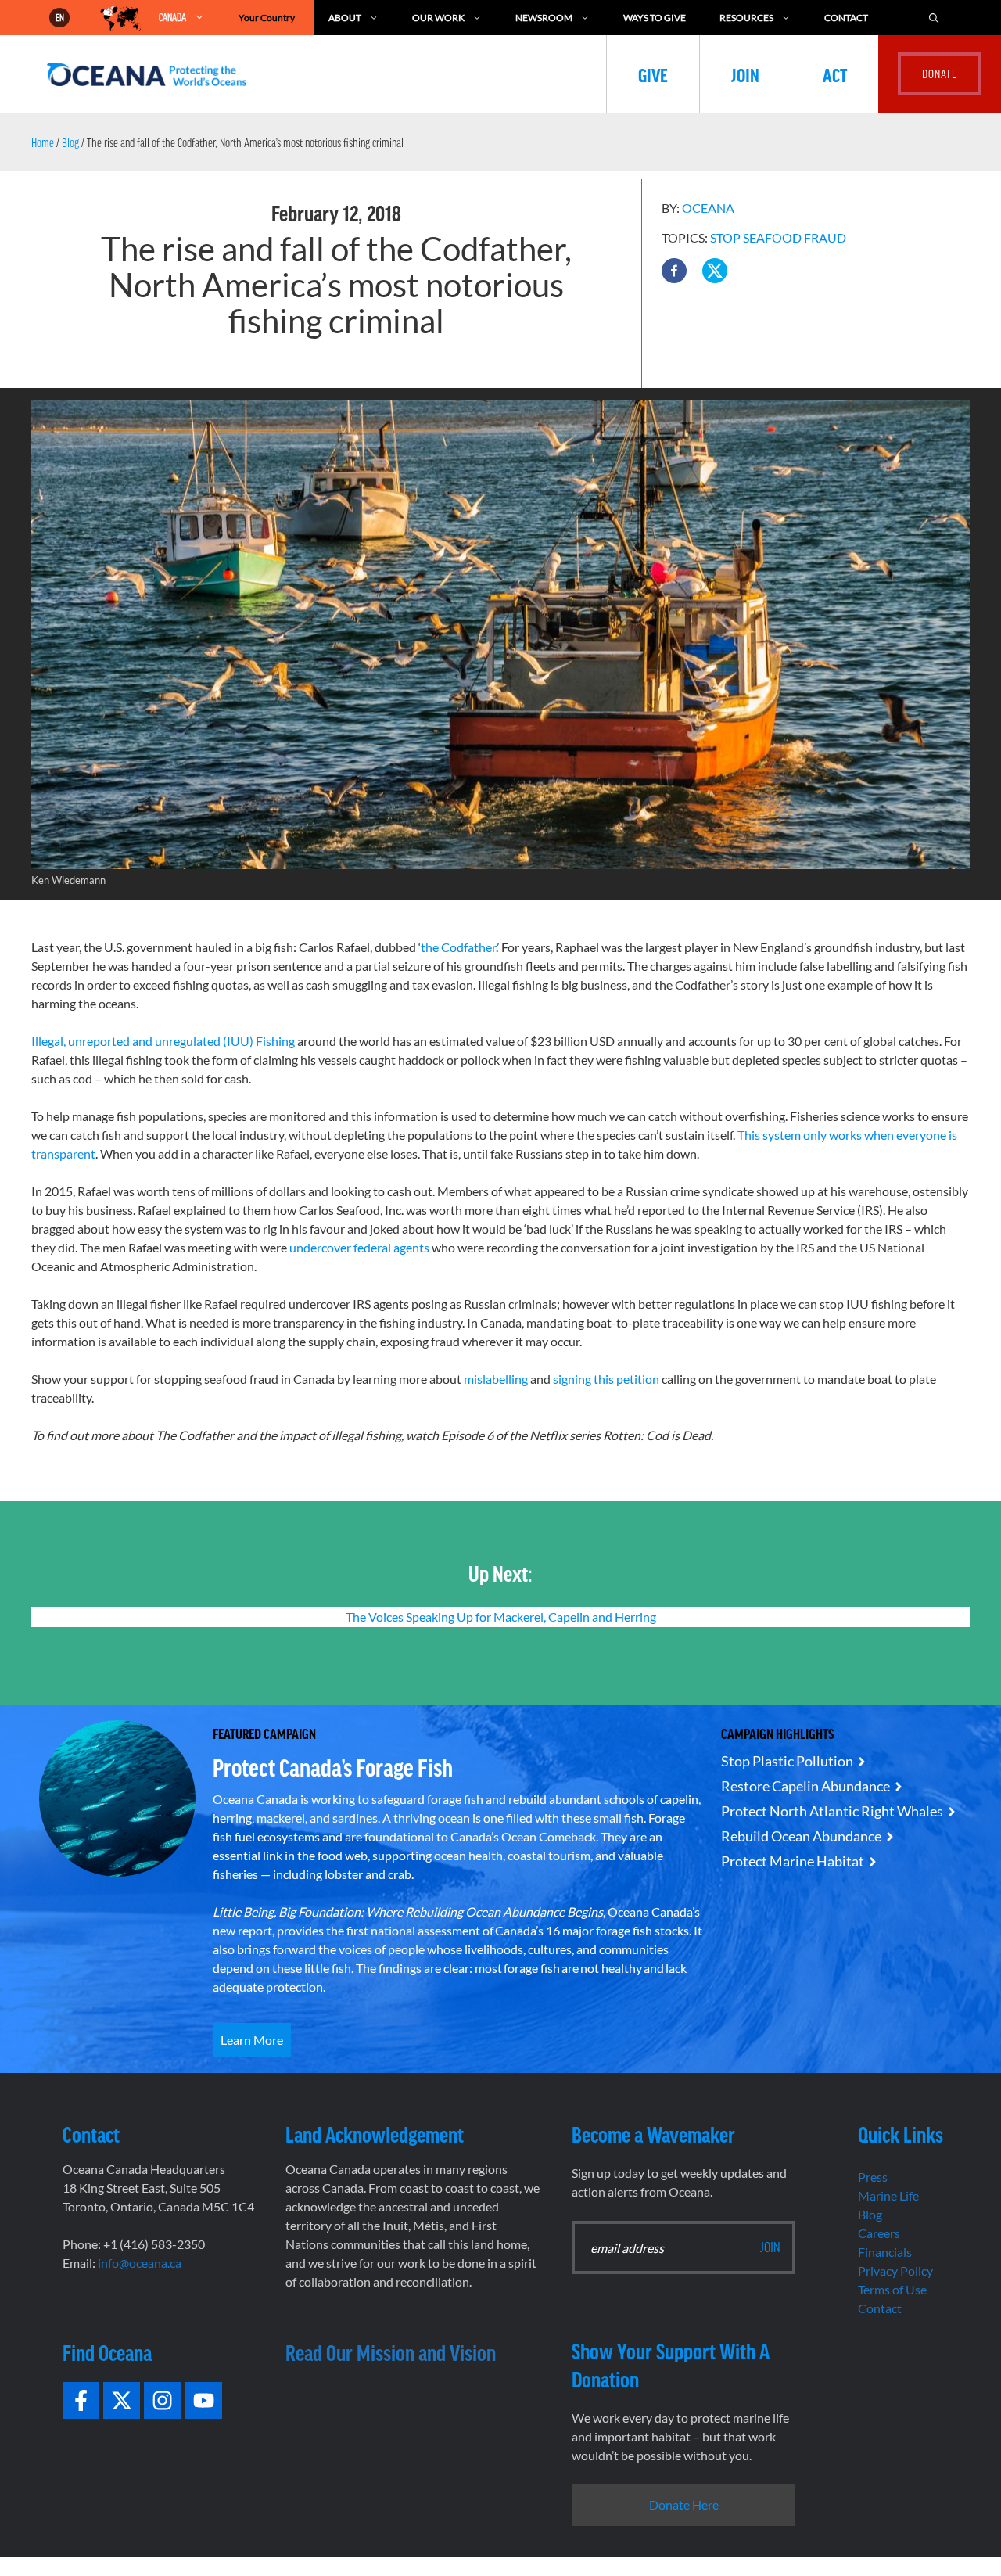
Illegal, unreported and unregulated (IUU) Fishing (164, 1041)
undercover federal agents (358, 1247)
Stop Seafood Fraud (778, 237)
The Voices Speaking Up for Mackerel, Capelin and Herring (501, 1617)
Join (745, 74)
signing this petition (606, 1379)
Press (873, 2177)
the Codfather (458, 947)
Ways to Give (655, 18)
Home (43, 142)
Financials (885, 2252)
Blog (70, 142)
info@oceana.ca (140, 2263)
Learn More (252, 2040)
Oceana (708, 208)
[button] (674, 271)
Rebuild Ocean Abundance (801, 1836)
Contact (846, 18)
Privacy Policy (895, 2271)
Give (653, 74)
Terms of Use (892, 2289)
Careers (879, 2233)
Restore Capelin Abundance (805, 1786)
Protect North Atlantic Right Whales (832, 1811)
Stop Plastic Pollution (787, 1761)
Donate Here (684, 2504)
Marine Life (888, 2195)
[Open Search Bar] (934, 18)
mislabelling (496, 1379)
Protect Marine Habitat (793, 1861)
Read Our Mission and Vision (391, 2352)
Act (835, 74)
